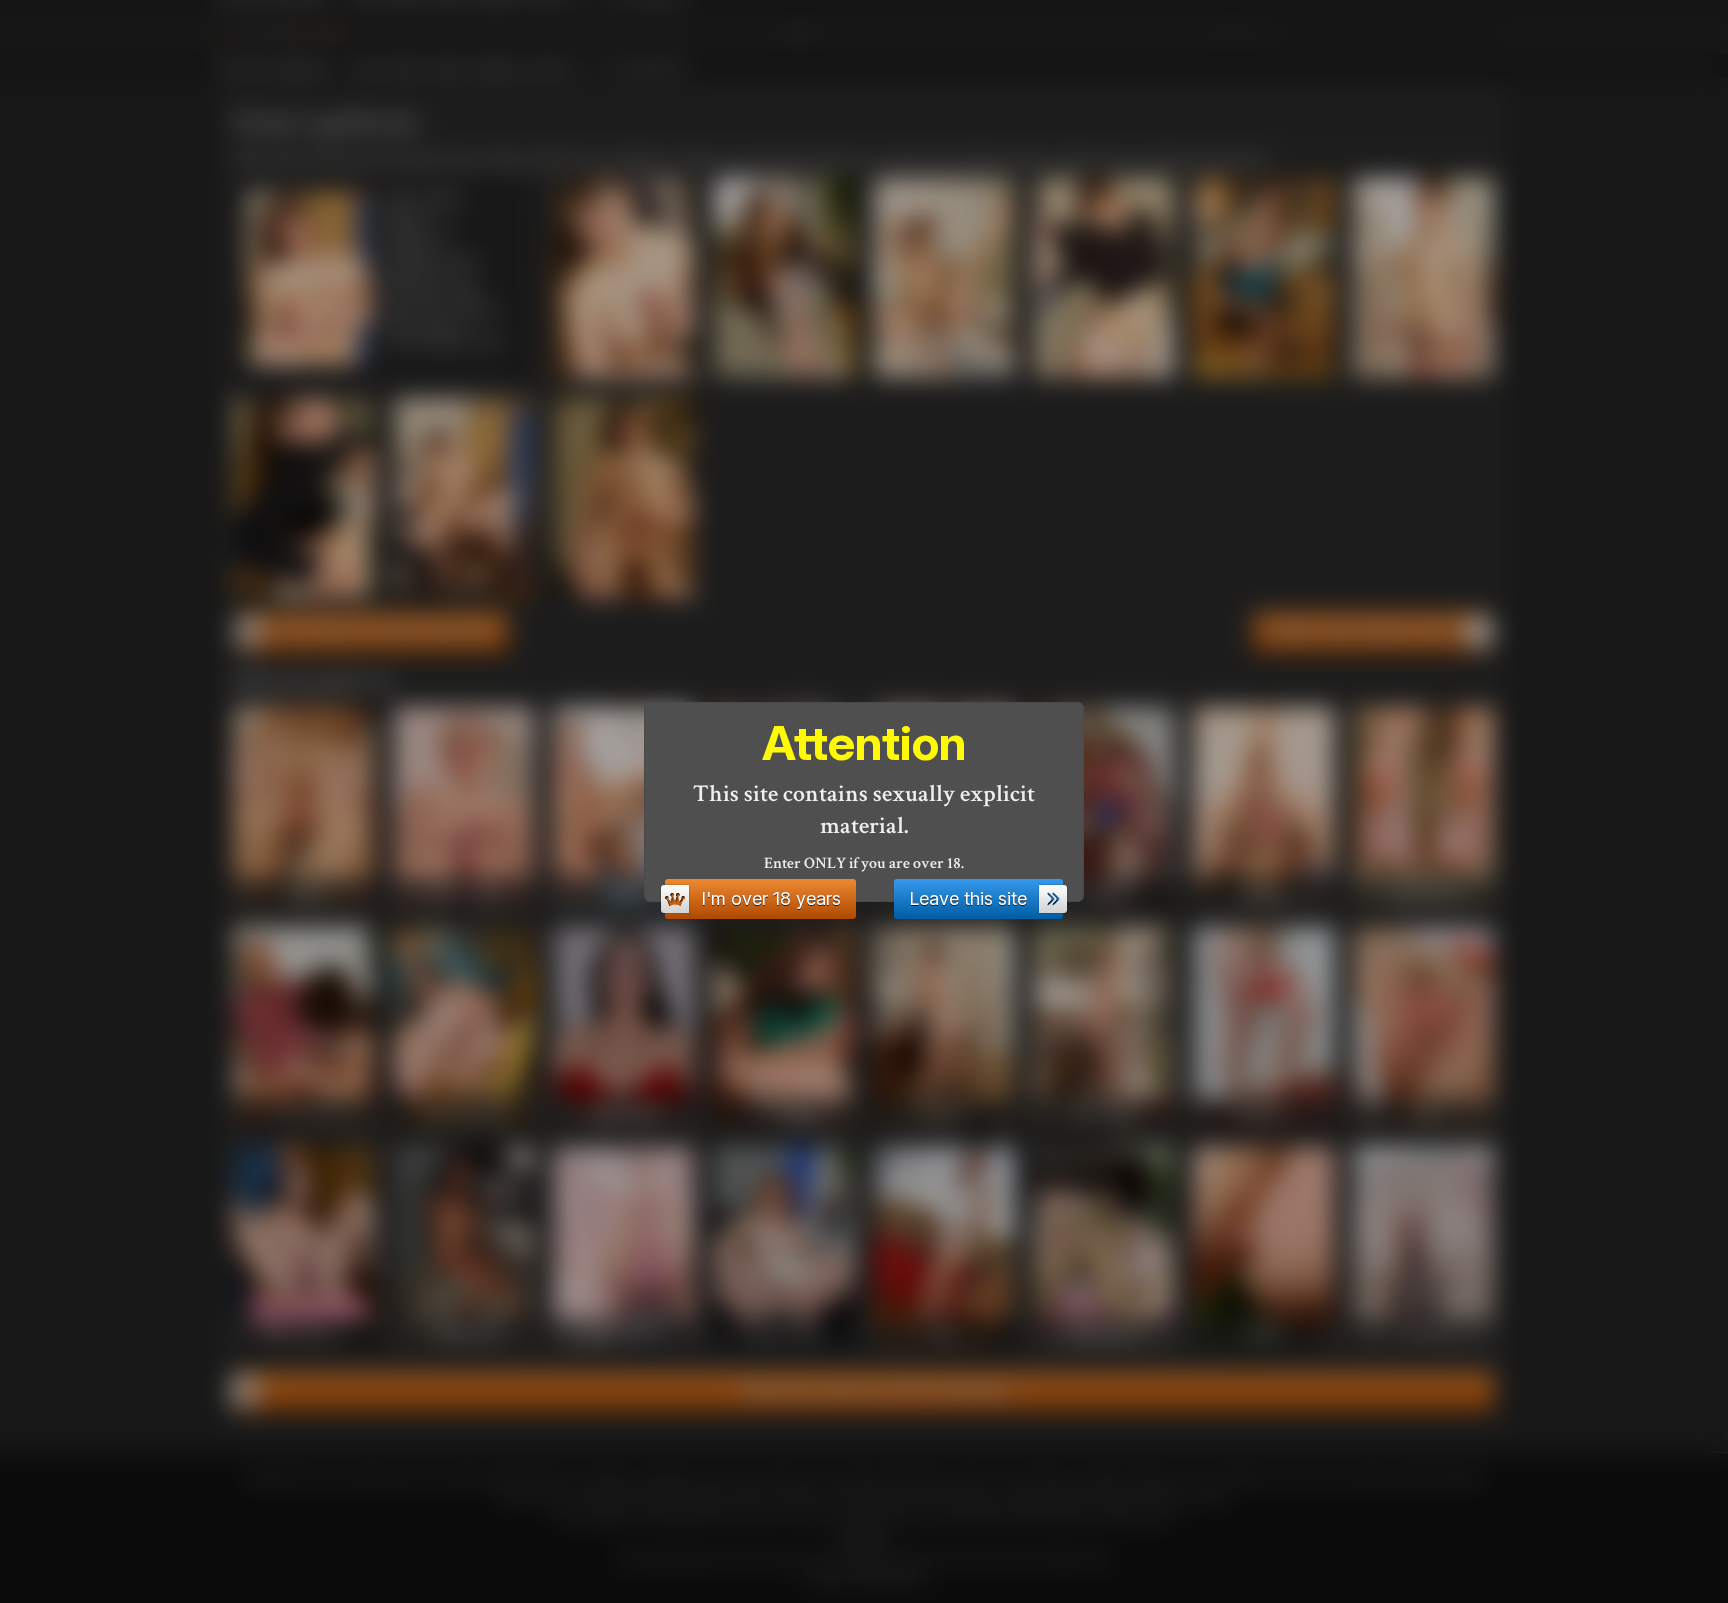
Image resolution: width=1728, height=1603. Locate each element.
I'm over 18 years (771, 898)
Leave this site (968, 898)
